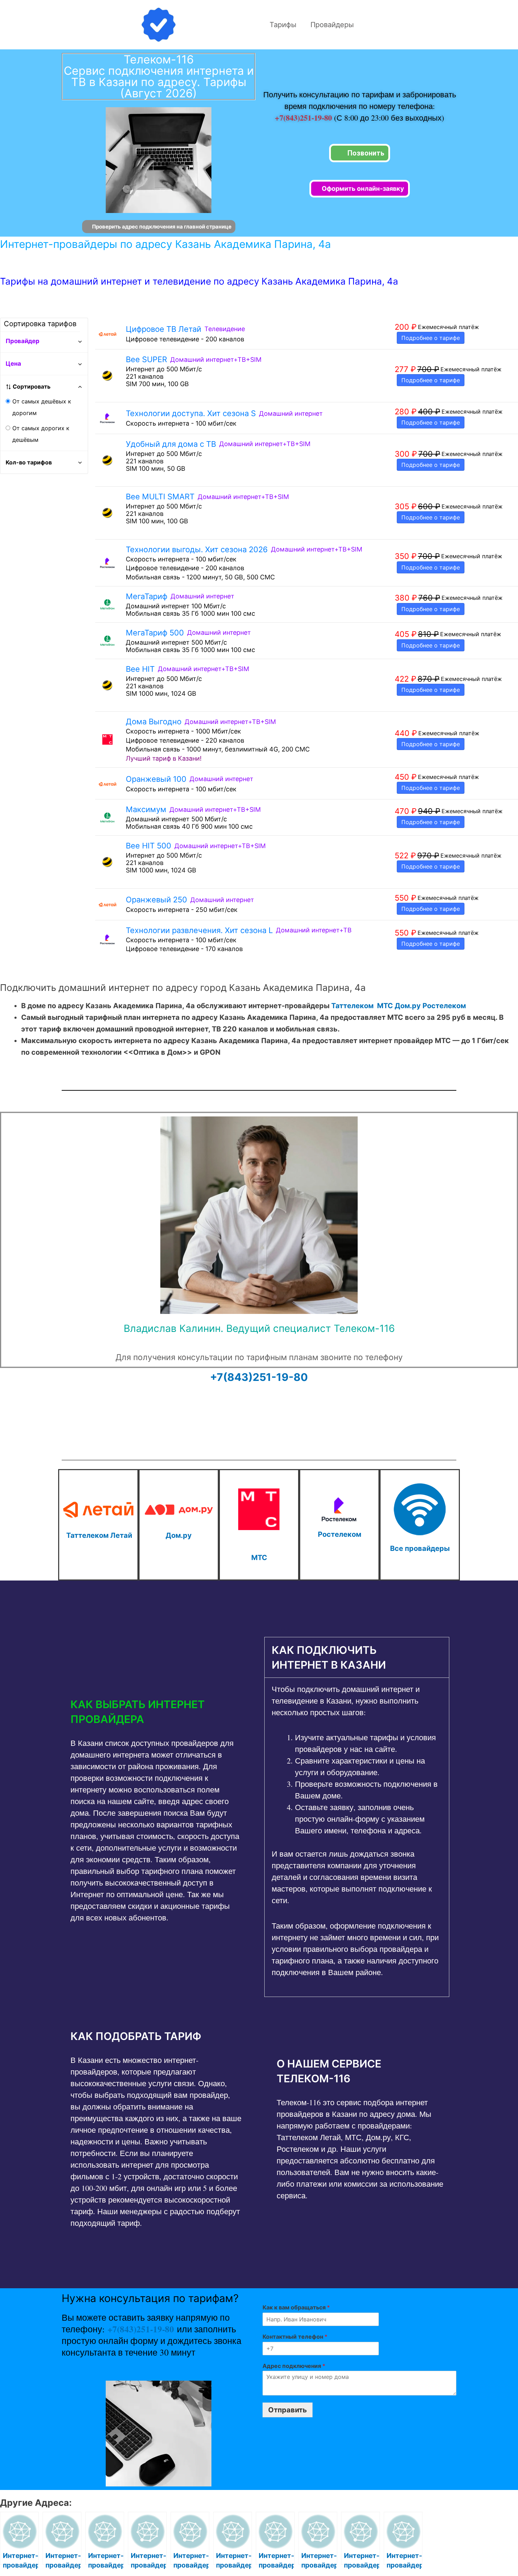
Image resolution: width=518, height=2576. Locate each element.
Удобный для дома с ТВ (171, 444)
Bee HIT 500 (149, 846)
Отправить (288, 2410)
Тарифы (283, 25)
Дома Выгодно (154, 721)
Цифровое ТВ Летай (164, 329)
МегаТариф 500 (155, 633)
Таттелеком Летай (99, 1535)
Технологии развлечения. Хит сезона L (199, 930)
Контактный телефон (295, 2337)
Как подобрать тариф (136, 2036)
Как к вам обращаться (296, 2307)
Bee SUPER (146, 359)
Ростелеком (444, 1006)
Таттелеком (352, 1006)
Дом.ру (408, 1006)
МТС (385, 1006)
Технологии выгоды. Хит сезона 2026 (197, 549)
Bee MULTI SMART (160, 497)
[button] (156, 1712)
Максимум (146, 809)
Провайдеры (332, 25)
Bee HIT (140, 669)
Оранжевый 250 (156, 900)
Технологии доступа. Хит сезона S (191, 413)
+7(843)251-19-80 (304, 118)
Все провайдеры (420, 1548)
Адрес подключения (294, 2366)
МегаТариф (147, 596)
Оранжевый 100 (156, 779)
